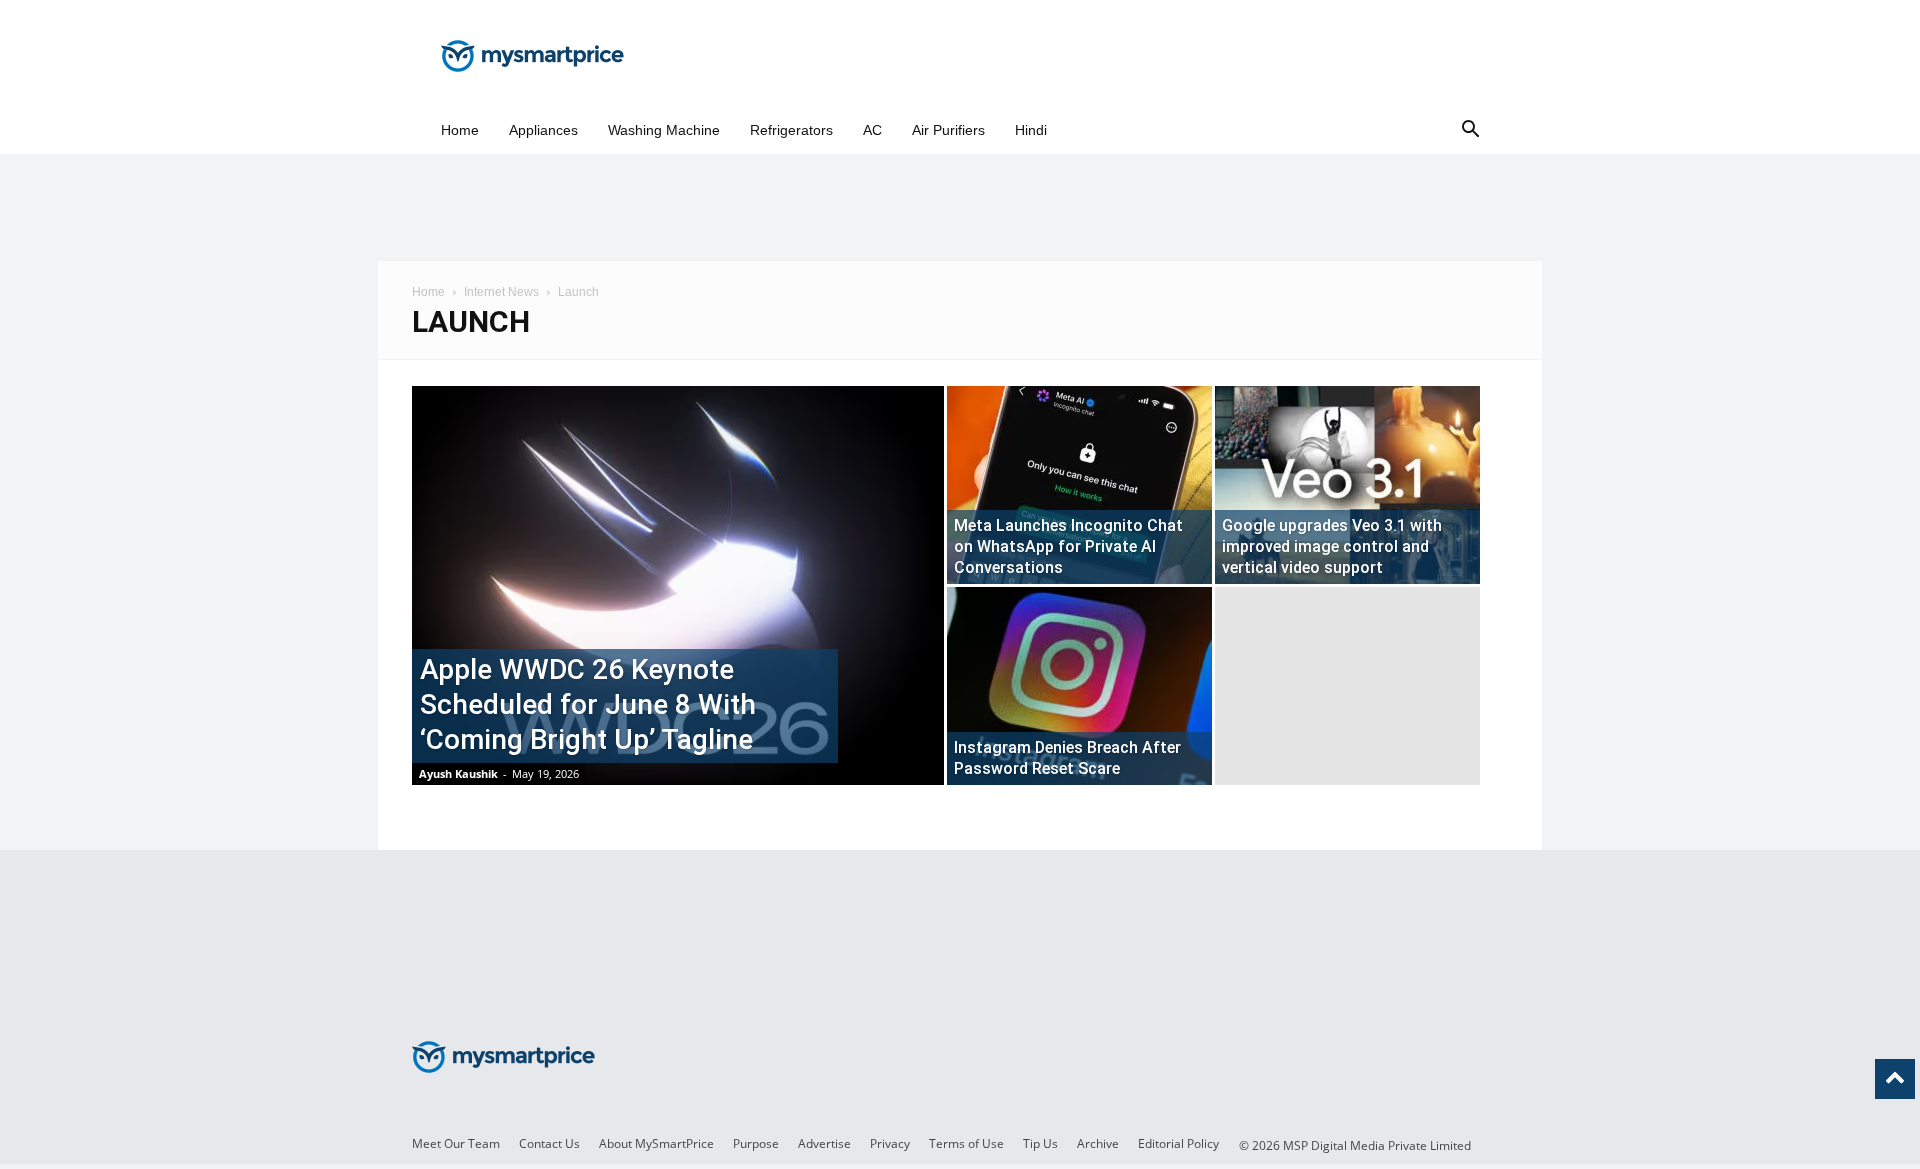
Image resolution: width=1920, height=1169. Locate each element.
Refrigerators (791, 130)
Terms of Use (966, 1143)
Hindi (1031, 130)
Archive (1098, 1143)
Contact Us (549, 1143)
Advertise (824, 1143)
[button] (1470, 130)
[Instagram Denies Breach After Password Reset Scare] (1079, 686)
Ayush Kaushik (458, 773)
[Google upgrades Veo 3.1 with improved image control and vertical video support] (1347, 485)
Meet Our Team (456, 1143)
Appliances (543, 130)
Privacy (890, 1143)
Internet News (501, 292)
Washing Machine (664, 130)
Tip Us (1040, 1143)
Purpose (756, 1143)
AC (872, 130)
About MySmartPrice (656, 1143)
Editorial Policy (1178, 1143)
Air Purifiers (948, 130)
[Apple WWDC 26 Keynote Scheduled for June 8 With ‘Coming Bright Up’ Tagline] (678, 617)
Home (460, 130)
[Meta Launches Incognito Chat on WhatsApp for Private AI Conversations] (1079, 485)
